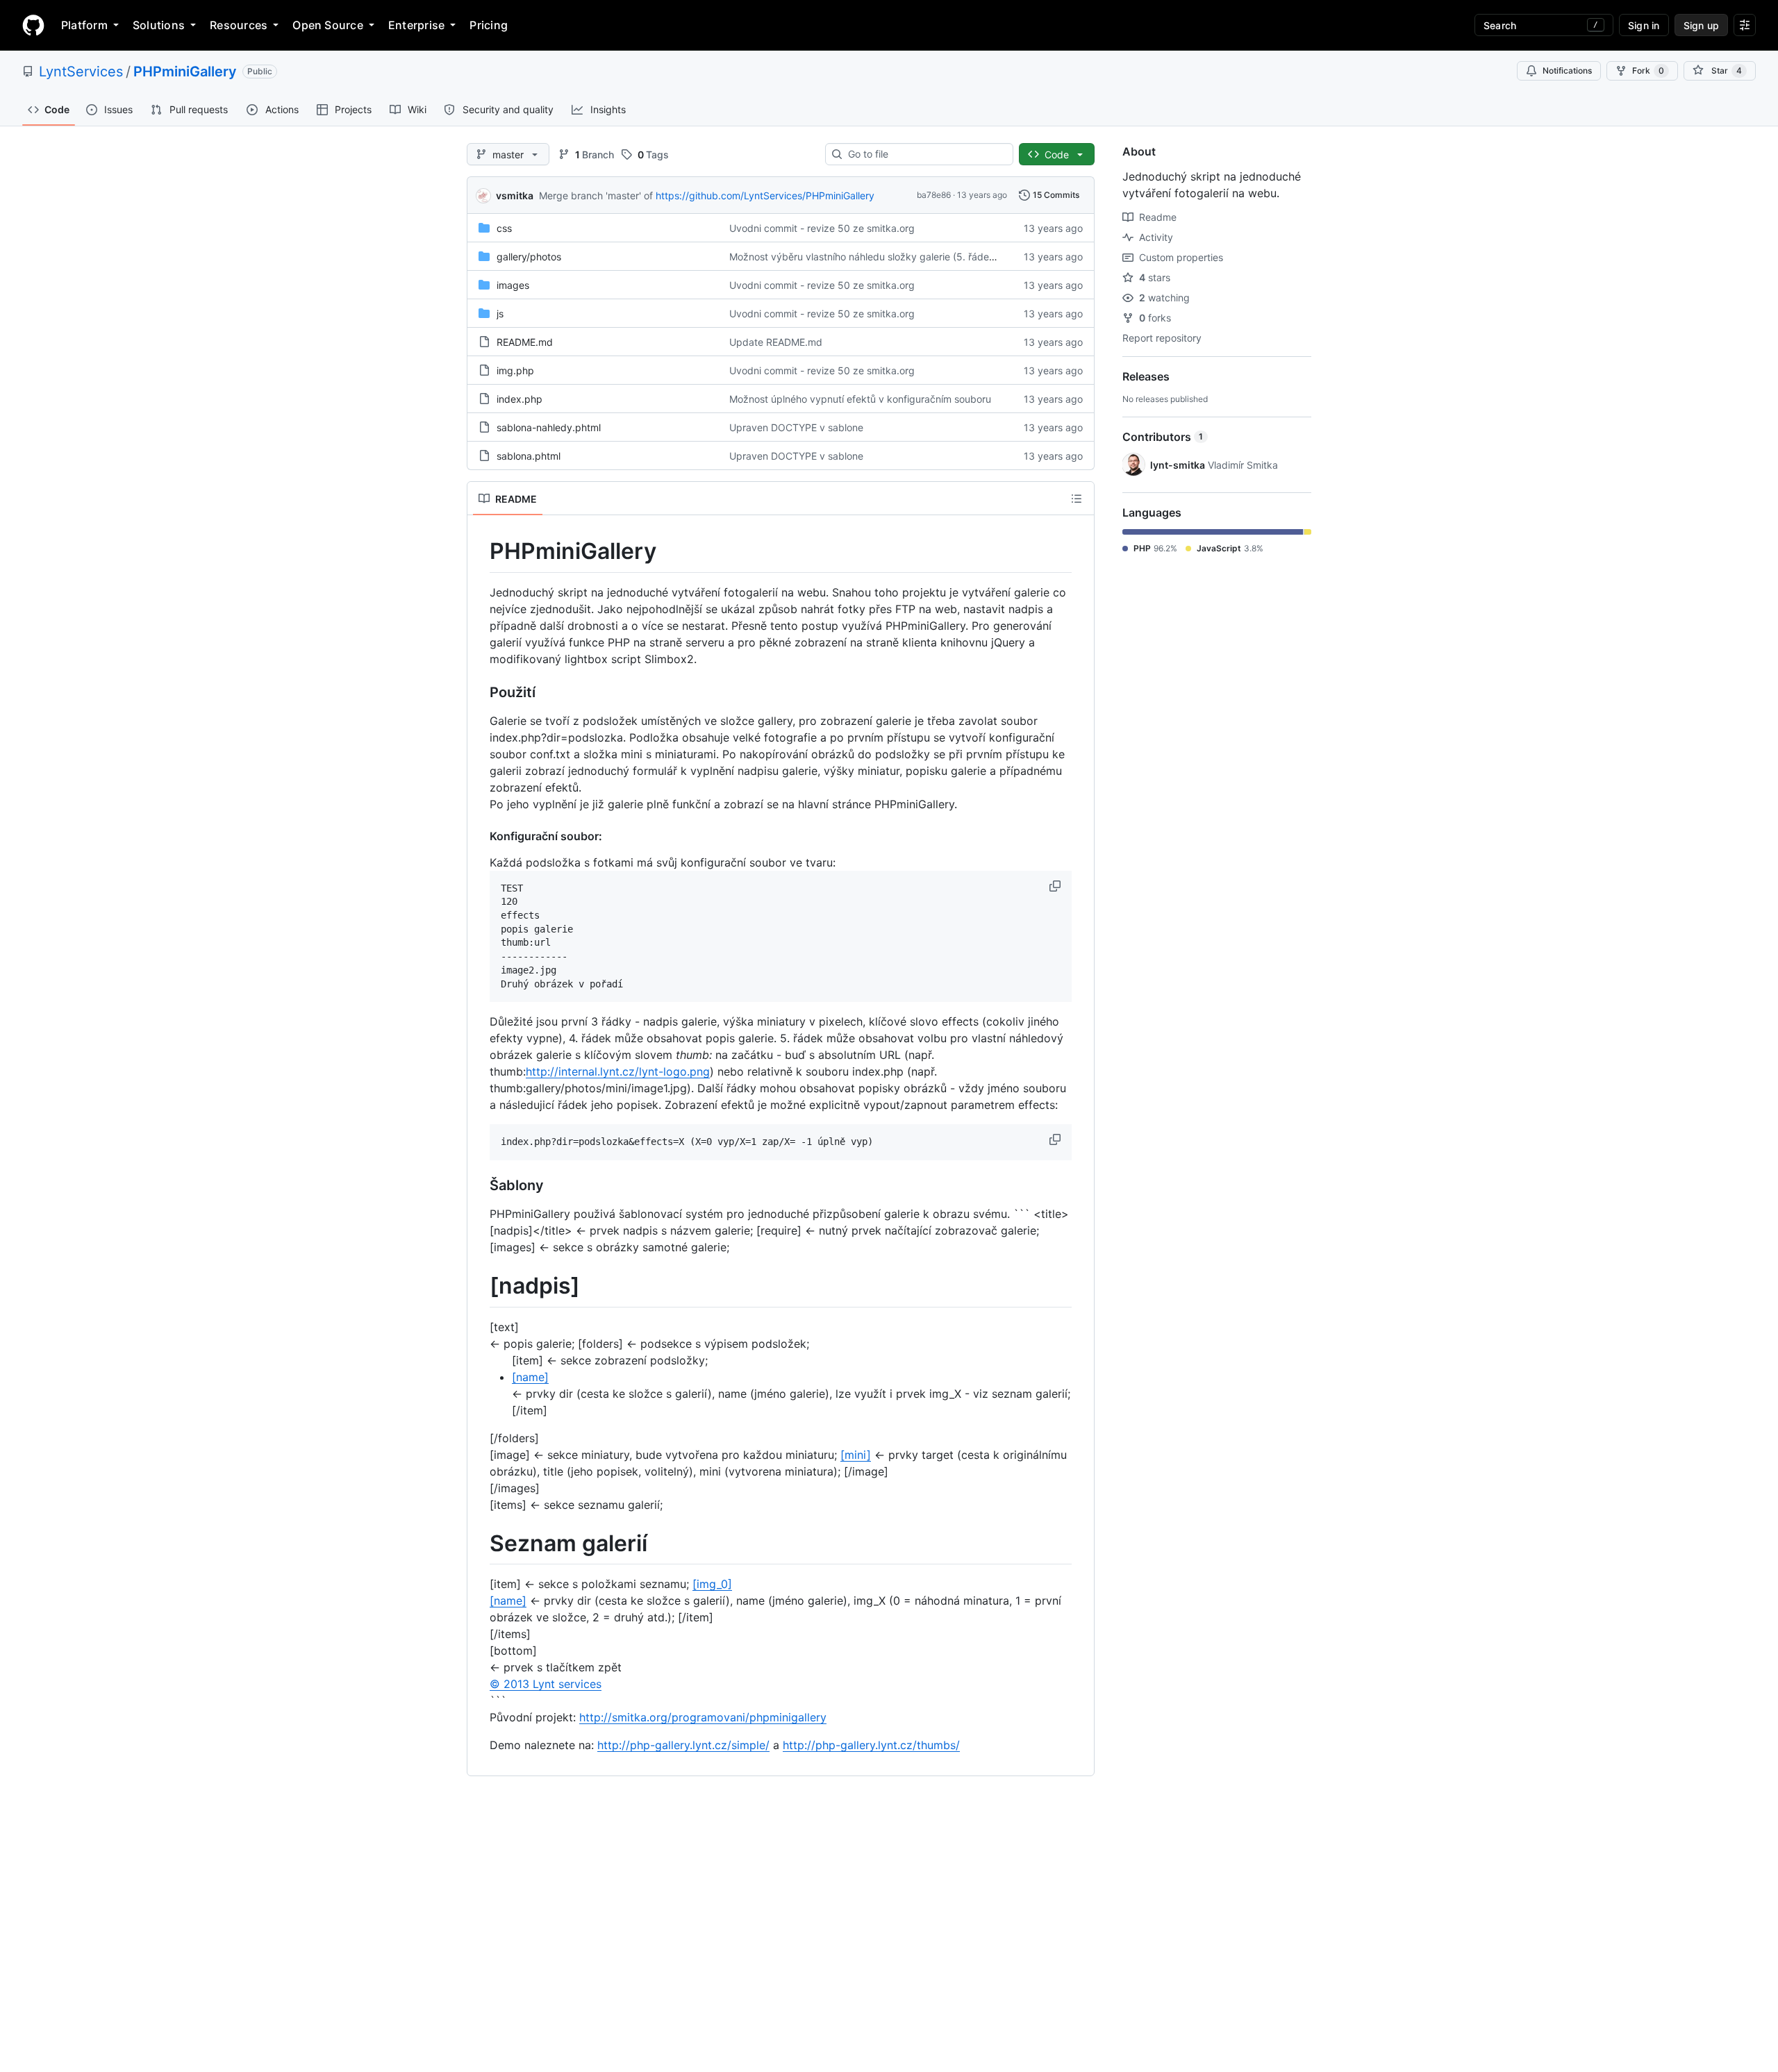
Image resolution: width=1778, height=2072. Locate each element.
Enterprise (416, 25)
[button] (1056, 886)
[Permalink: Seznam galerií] (480, 1544)
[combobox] (925, 154)
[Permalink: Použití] (480, 692)
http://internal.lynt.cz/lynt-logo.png (618, 1071)
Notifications (1567, 70)
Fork (1648, 70)
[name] (530, 1377)
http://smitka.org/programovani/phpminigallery (703, 1717)
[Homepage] (33, 25)
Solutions (159, 25)
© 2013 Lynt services (546, 1684)
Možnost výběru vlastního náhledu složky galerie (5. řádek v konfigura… (893, 257)
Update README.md (776, 342)
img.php (515, 370)
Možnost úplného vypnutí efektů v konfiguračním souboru (860, 399)
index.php (520, 399)
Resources (239, 25)
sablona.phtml (529, 456)
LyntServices (81, 72)
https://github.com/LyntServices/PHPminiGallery (765, 195)
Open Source (328, 25)
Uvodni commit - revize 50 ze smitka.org (822, 228)
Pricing (489, 25)
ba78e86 (934, 195)
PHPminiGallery (185, 72)
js (500, 314)
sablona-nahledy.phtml (549, 427)
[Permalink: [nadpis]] (480, 1286)
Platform (84, 25)
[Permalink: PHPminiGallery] (480, 551)
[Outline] (1077, 499)
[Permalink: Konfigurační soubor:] (480, 836)
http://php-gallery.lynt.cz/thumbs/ (871, 1745)
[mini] (856, 1455)
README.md (525, 342)
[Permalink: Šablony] (480, 1185)
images (513, 285)
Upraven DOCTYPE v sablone (796, 427)
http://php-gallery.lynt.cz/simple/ (683, 1745)
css (504, 228)
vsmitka (515, 195)
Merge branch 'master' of (596, 195)
